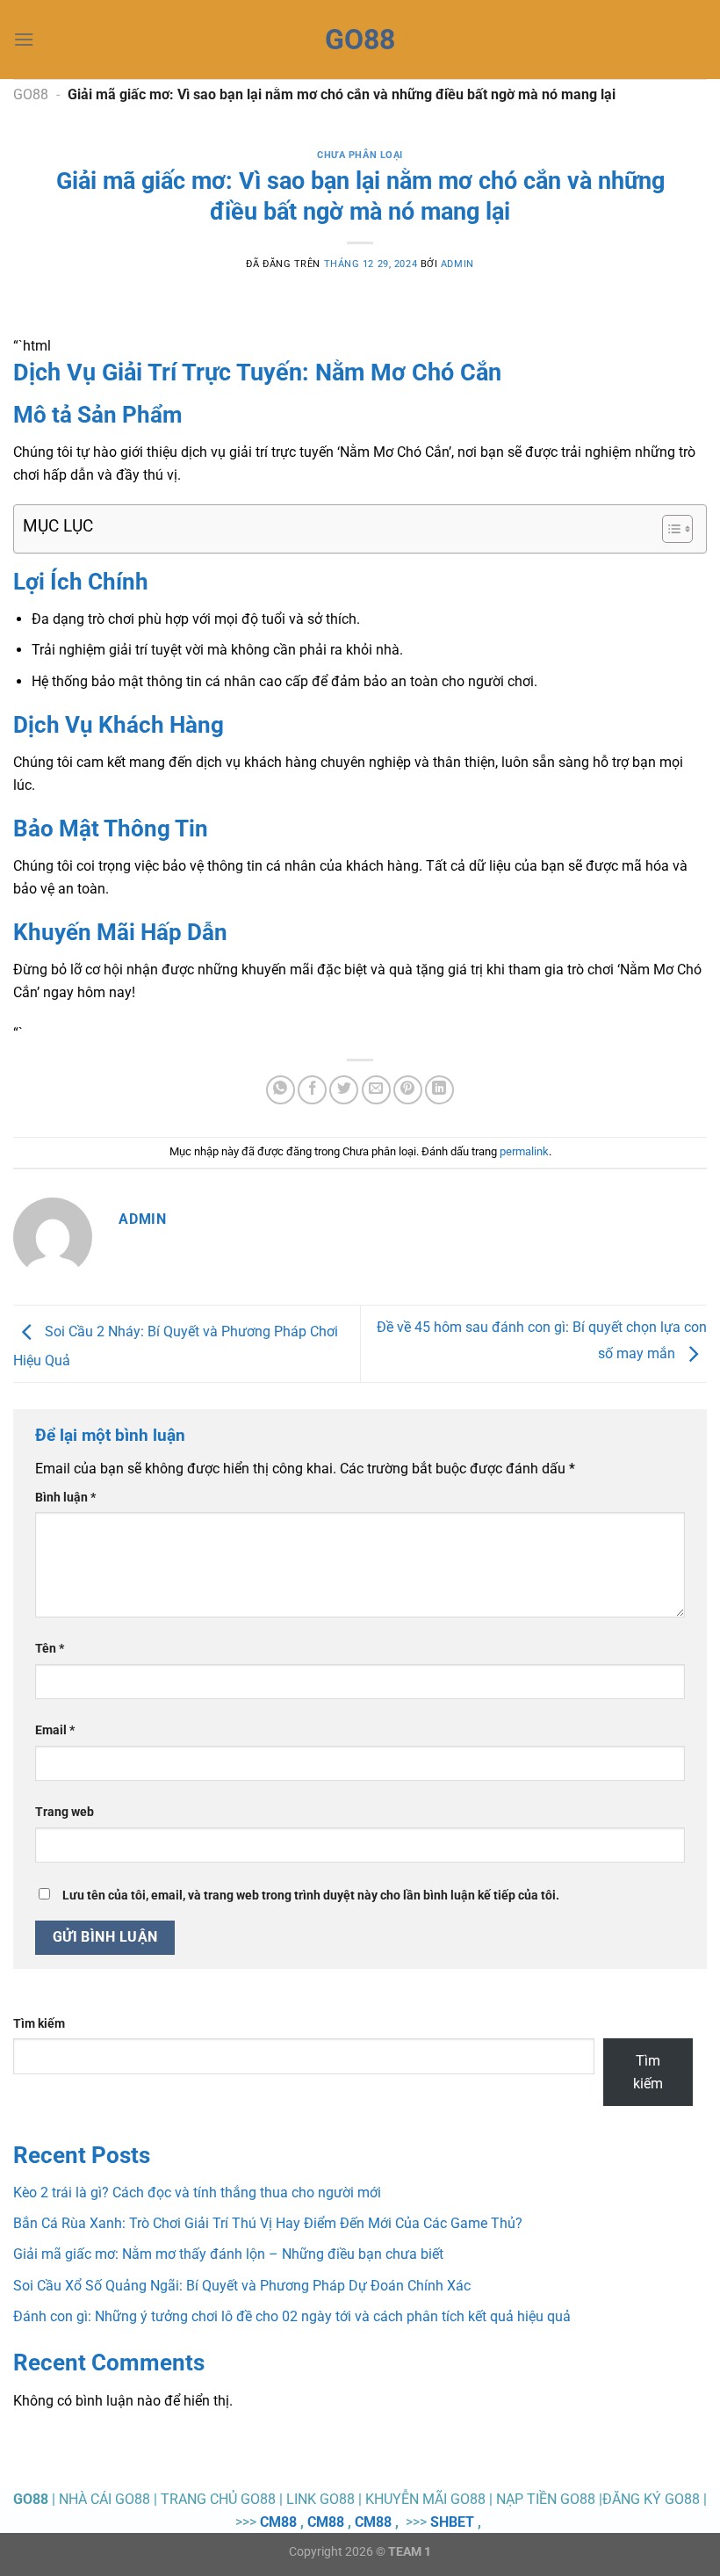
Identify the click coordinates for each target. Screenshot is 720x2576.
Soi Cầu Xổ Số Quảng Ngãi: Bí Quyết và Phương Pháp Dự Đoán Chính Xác (242, 2286)
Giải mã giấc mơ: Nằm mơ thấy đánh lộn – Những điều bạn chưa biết (228, 2254)
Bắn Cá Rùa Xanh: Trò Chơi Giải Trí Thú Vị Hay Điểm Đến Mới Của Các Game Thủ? (268, 2223)
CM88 (278, 2522)
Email (55, 1730)
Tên (50, 1649)
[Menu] (24, 39)
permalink (524, 1151)
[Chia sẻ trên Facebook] (312, 1090)
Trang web (65, 1812)
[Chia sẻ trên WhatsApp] (281, 1090)
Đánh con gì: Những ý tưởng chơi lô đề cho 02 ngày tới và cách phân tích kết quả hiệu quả (292, 2316)
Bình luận (65, 1498)
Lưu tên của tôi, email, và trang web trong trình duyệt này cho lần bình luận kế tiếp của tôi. (311, 1896)
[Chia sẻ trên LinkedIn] (439, 1090)
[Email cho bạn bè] (376, 1090)
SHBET (452, 2522)
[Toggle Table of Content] (669, 529)
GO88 (31, 94)
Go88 (360, 40)
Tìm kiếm (39, 2024)
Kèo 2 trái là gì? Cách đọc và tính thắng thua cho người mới (197, 2192)
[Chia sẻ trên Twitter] (344, 1090)
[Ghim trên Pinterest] (408, 1090)
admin (457, 264)
